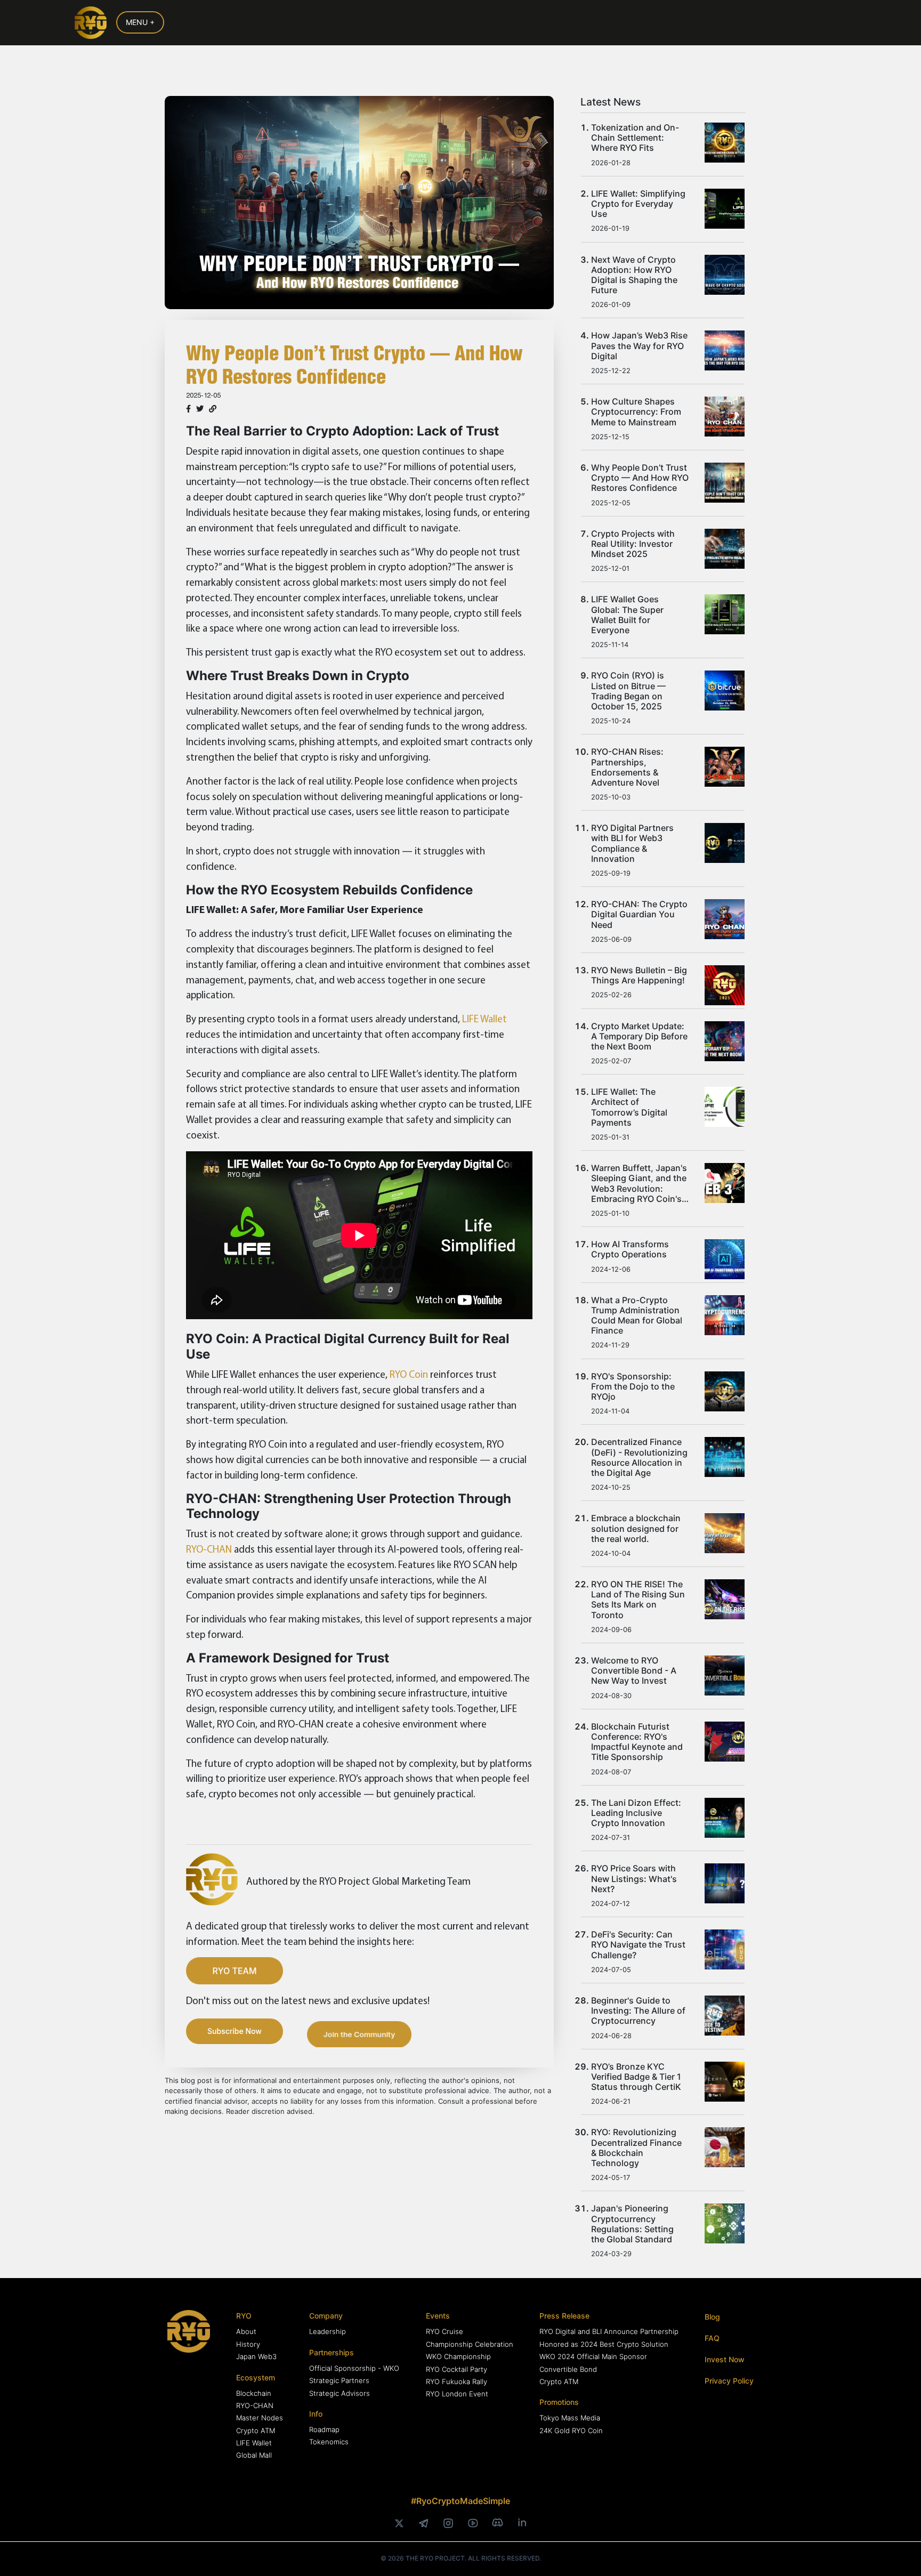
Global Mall (254, 2455)
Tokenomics (329, 2442)
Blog (712, 2317)
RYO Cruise (445, 2331)
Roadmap (324, 2429)
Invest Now (725, 2359)
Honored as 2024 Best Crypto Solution (604, 2344)
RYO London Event (457, 2394)
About (246, 2331)
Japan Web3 (256, 2356)
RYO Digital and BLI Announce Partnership (609, 2331)
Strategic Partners (339, 2380)
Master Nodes (260, 2418)
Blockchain (254, 2393)
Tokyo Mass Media (570, 2418)
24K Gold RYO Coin (571, 2430)
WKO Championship (458, 2356)
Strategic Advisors (340, 2393)
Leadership (328, 2331)
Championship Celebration (470, 2344)
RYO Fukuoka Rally (457, 2381)
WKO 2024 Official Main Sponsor (593, 2356)
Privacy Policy (729, 2381)
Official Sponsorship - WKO (354, 2368)
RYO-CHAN (209, 1549)
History (248, 2344)
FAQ (712, 2338)
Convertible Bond (568, 2369)
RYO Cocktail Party (457, 2369)
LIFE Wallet (484, 1019)
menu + (140, 22)
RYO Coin (409, 1374)
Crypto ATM (256, 2430)
